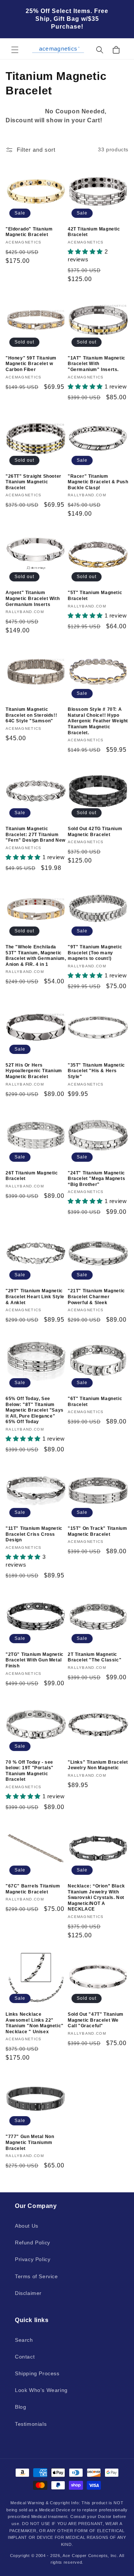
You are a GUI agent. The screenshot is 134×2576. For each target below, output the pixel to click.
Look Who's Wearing (41, 2390)
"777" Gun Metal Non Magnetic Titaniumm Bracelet (30, 2142)
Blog (20, 2407)
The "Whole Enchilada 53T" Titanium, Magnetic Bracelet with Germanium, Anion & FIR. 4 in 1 (36, 956)
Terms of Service (36, 2276)
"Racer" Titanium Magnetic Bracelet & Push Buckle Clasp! (98, 482)
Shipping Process (37, 2373)
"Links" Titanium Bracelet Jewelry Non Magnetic (98, 1765)
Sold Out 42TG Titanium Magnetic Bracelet (95, 832)
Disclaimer (28, 2293)
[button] (15, 50)
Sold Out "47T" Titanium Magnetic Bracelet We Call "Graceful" (96, 2020)
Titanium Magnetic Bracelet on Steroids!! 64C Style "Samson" (31, 715)
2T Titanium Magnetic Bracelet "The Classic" (95, 1657)
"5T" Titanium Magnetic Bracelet (95, 596)
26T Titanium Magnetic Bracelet (32, 1176)
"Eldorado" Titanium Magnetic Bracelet (29, 232)
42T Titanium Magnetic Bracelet (94, 232)
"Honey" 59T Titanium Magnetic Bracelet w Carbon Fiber (31, 364)
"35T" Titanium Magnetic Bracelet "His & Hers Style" (96, 1071)
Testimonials (31, 2424)
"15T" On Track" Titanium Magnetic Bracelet (97, 1531)
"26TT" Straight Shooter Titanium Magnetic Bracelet (33, 482)
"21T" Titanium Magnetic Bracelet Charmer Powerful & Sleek (96, 1297)
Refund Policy (33, 2243)
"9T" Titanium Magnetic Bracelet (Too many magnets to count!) (95, 953)
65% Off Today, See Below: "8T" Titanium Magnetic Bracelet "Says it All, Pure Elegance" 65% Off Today (35, 1410)
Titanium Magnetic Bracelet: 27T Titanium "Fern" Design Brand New (36, 834)
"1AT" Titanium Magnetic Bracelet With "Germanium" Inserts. (97, 364)
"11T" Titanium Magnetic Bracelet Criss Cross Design (34, 1534)
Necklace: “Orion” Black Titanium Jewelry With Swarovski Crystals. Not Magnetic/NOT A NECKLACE (96, 1898)
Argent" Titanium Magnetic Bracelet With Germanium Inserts (33, 598)
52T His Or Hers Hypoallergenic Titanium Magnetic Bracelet (34, 1071)
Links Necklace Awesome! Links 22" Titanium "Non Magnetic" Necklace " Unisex (35, 2023)
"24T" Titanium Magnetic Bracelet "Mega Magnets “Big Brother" (96, 1179)
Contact (25, 2357)
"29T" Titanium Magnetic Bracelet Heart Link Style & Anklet (35, 1297)
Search (24, 2340)
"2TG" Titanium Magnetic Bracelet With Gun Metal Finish (35, 1660)
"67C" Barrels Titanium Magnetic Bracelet (33, 1889)
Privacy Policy (33, 2259)
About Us (27, 2226)
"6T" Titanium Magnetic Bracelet (95, 1402)
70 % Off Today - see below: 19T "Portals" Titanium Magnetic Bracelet (30, 1771)
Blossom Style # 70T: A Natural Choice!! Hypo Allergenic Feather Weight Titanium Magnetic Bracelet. (98, 721)
